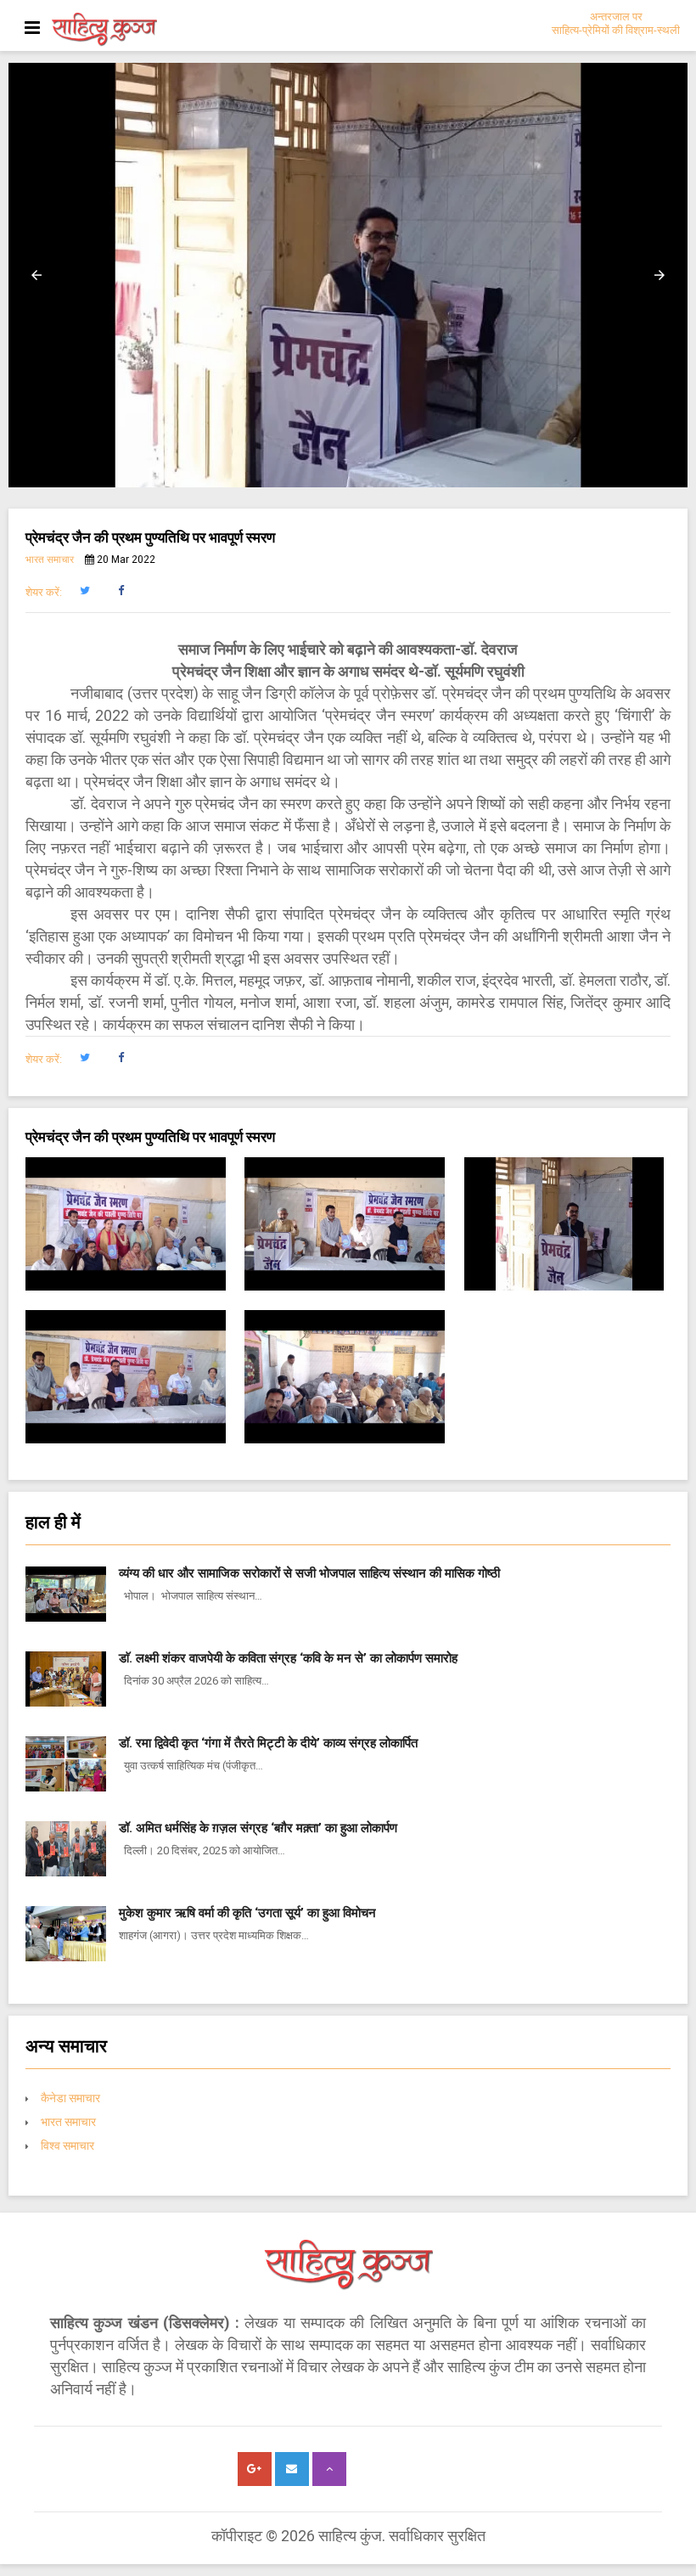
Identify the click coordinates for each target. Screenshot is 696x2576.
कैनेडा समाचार (70, 2098)
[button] (36, 275)
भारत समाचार (50, 560)
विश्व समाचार (67, 2146)
